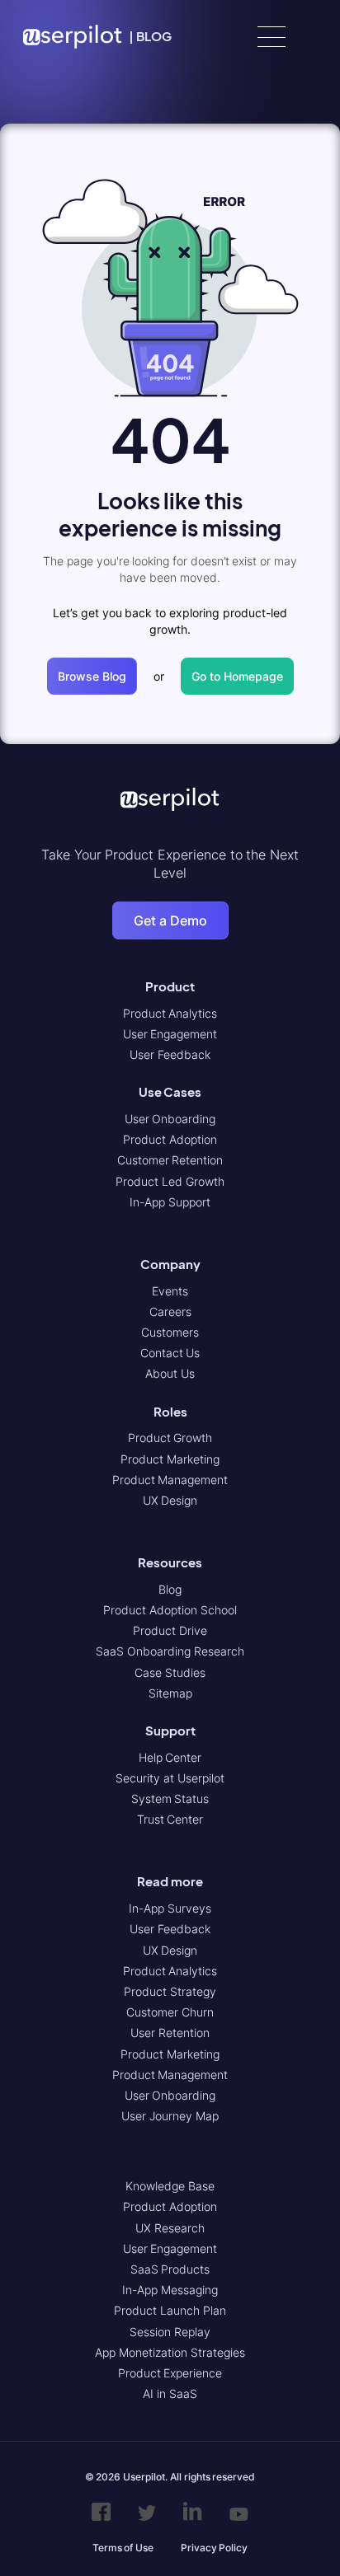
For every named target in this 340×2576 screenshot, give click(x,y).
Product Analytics (170, 1013)
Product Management (170, 1480)
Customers (170, 1332)
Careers (170, 1311)
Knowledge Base (170, 2186)
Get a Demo (170, 920)
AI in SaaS (170, 2393)
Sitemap (170, 1693)
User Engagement (170, 1034)
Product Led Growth (170, 1181)
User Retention (170, 2033)
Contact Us (170, 1353)
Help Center (170, 1757)
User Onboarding (170, 1119)
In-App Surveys (170, 1908)
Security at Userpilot (170, 1778)
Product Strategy (170, 1991)
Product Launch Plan (170, 2310)
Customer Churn (170, 2012)
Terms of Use (123, 2548)
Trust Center (170, 1819)
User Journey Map (170, 2116)
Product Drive (170, 1630)
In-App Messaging (170, 2290)
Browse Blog (92, 676)
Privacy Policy (215, 2548)
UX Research (170, 2228)
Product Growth (170, 1438)
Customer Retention (170, 1160)
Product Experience (170, 2373)
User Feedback (170, 1054)
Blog (170, 1589)
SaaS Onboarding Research (170, 1651)
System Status (170, 1799)
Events (170, 1291)
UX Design (170, 1500)
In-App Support (170, 1202)
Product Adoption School (170, 1610)
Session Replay (170, 2332)
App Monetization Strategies (170, 2352)
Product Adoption (170, 1139)
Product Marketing (170, 1459)
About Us (170, 1373)
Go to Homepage (237, 676)
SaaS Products (170, 2269)
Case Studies (170, 1672)
